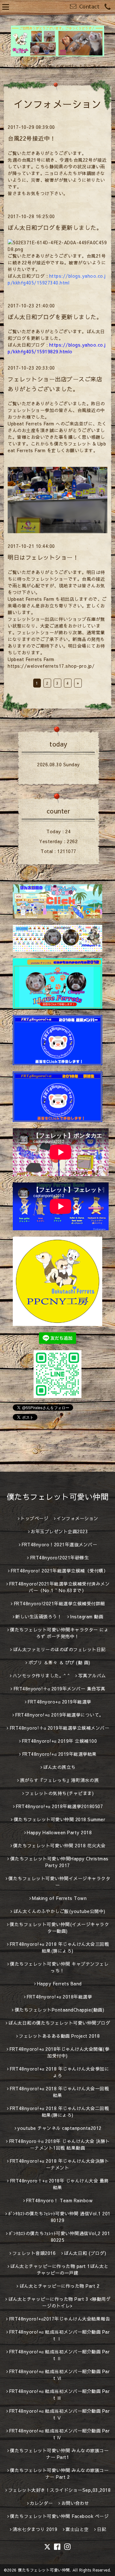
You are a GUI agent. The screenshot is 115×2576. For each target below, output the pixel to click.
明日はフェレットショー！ (43, 557)
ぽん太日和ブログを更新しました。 (55, 228)
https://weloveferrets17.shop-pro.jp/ (51, 666)
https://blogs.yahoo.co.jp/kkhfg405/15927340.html (57, 279)
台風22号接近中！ (32, 138)
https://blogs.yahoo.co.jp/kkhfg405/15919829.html (57, 348)
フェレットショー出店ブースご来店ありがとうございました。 (55, 384)
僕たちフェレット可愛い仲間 (58, 1497)
